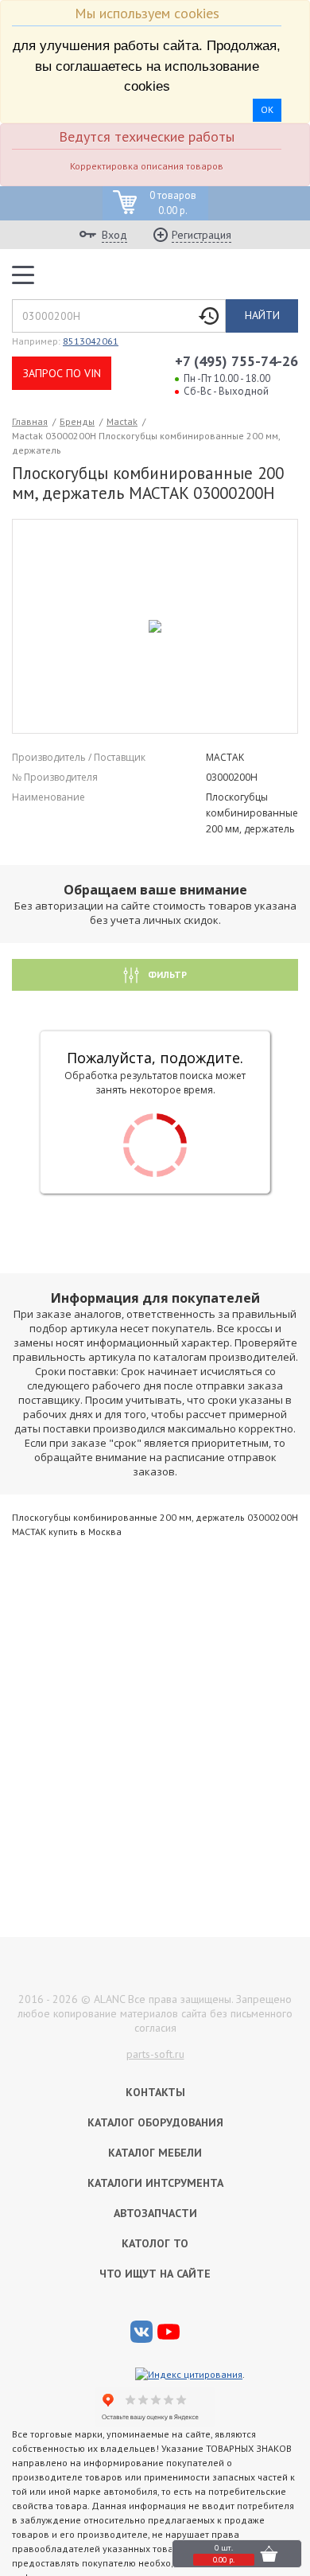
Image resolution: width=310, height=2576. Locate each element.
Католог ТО (155, 2243)
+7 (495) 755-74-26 (236, 361)
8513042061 (91, 341)
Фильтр (166, 974)
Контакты (155, 2092)
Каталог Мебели (155, 2153)
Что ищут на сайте (155, 2274)
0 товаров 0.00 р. (173, 203)
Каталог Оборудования (155, 2122)
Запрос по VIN (62, 373)
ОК (267, 109)
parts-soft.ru (155, 2054)
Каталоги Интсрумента (155, 2183)
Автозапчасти (155, 2213)
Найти (262, 315)
